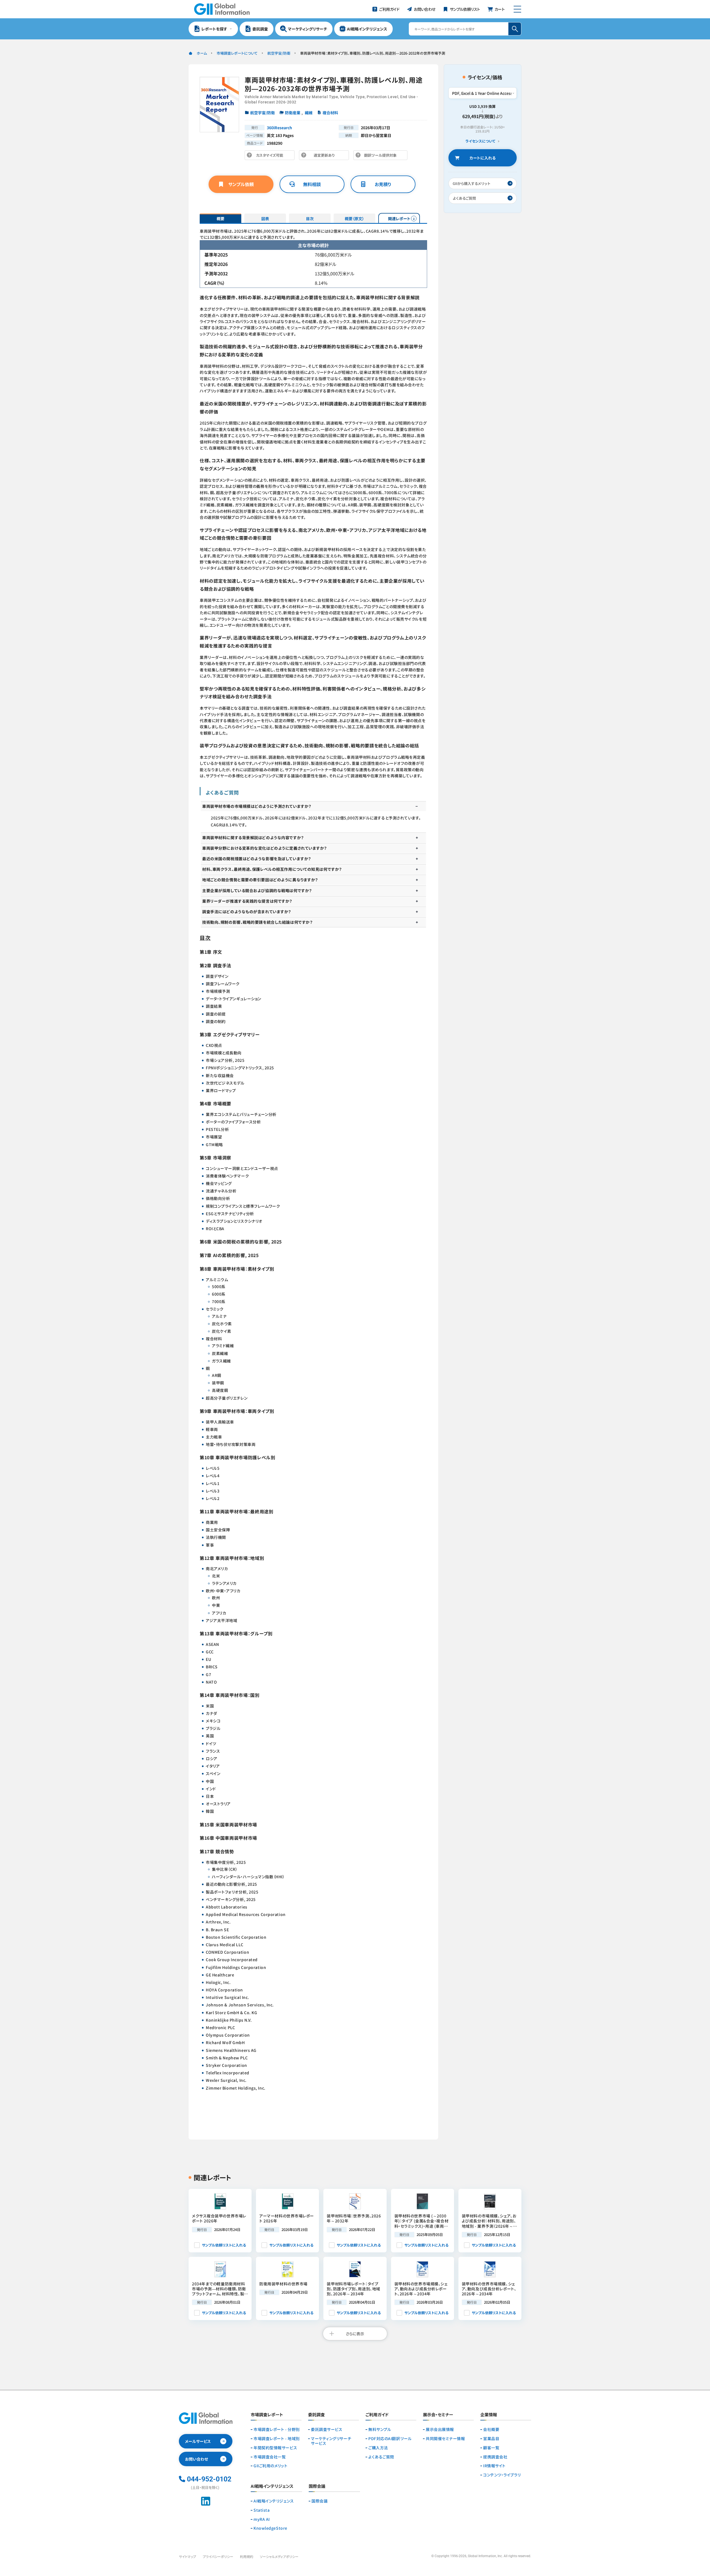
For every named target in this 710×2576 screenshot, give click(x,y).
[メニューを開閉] (517, 9)
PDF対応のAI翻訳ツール (390, 2439)
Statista (262, 2510)
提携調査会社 (495, 2457)
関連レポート (399, 219)
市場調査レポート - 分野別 (277, 2429)
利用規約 (247, 2556)
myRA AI (262, 2519)
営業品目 (491, 2439)
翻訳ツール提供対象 (382, 156)
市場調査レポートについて (237, 53)
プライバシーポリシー (218, 2556)
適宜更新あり (325, 156)
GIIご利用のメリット (270, 2466)
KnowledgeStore (270, 2528)
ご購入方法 (378, 2448)
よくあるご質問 (381, 2457)
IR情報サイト (494, 2466)
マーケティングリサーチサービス (331, 2441)
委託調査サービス (327, 2429)
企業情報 (489, 2415)
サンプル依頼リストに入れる (224, 2245)
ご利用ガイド (377, 2415)
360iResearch (279, 128)
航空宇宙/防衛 (279, 53)
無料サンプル (380, 2429)
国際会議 (319, 2501)
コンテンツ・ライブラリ (502, 2475)
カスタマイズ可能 (271, 156)
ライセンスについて (480, 141)
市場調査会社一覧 (270, 2457)
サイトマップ (187, 2556)
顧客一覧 (491, 2448)
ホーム (202, 53)
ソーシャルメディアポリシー (279, 2556)
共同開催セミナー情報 (445, 2439)
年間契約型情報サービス (275, 2448)
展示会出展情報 (440, 2429)
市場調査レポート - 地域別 (277, 2439)
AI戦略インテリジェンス (274, 2501)
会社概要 (491, 2429)
